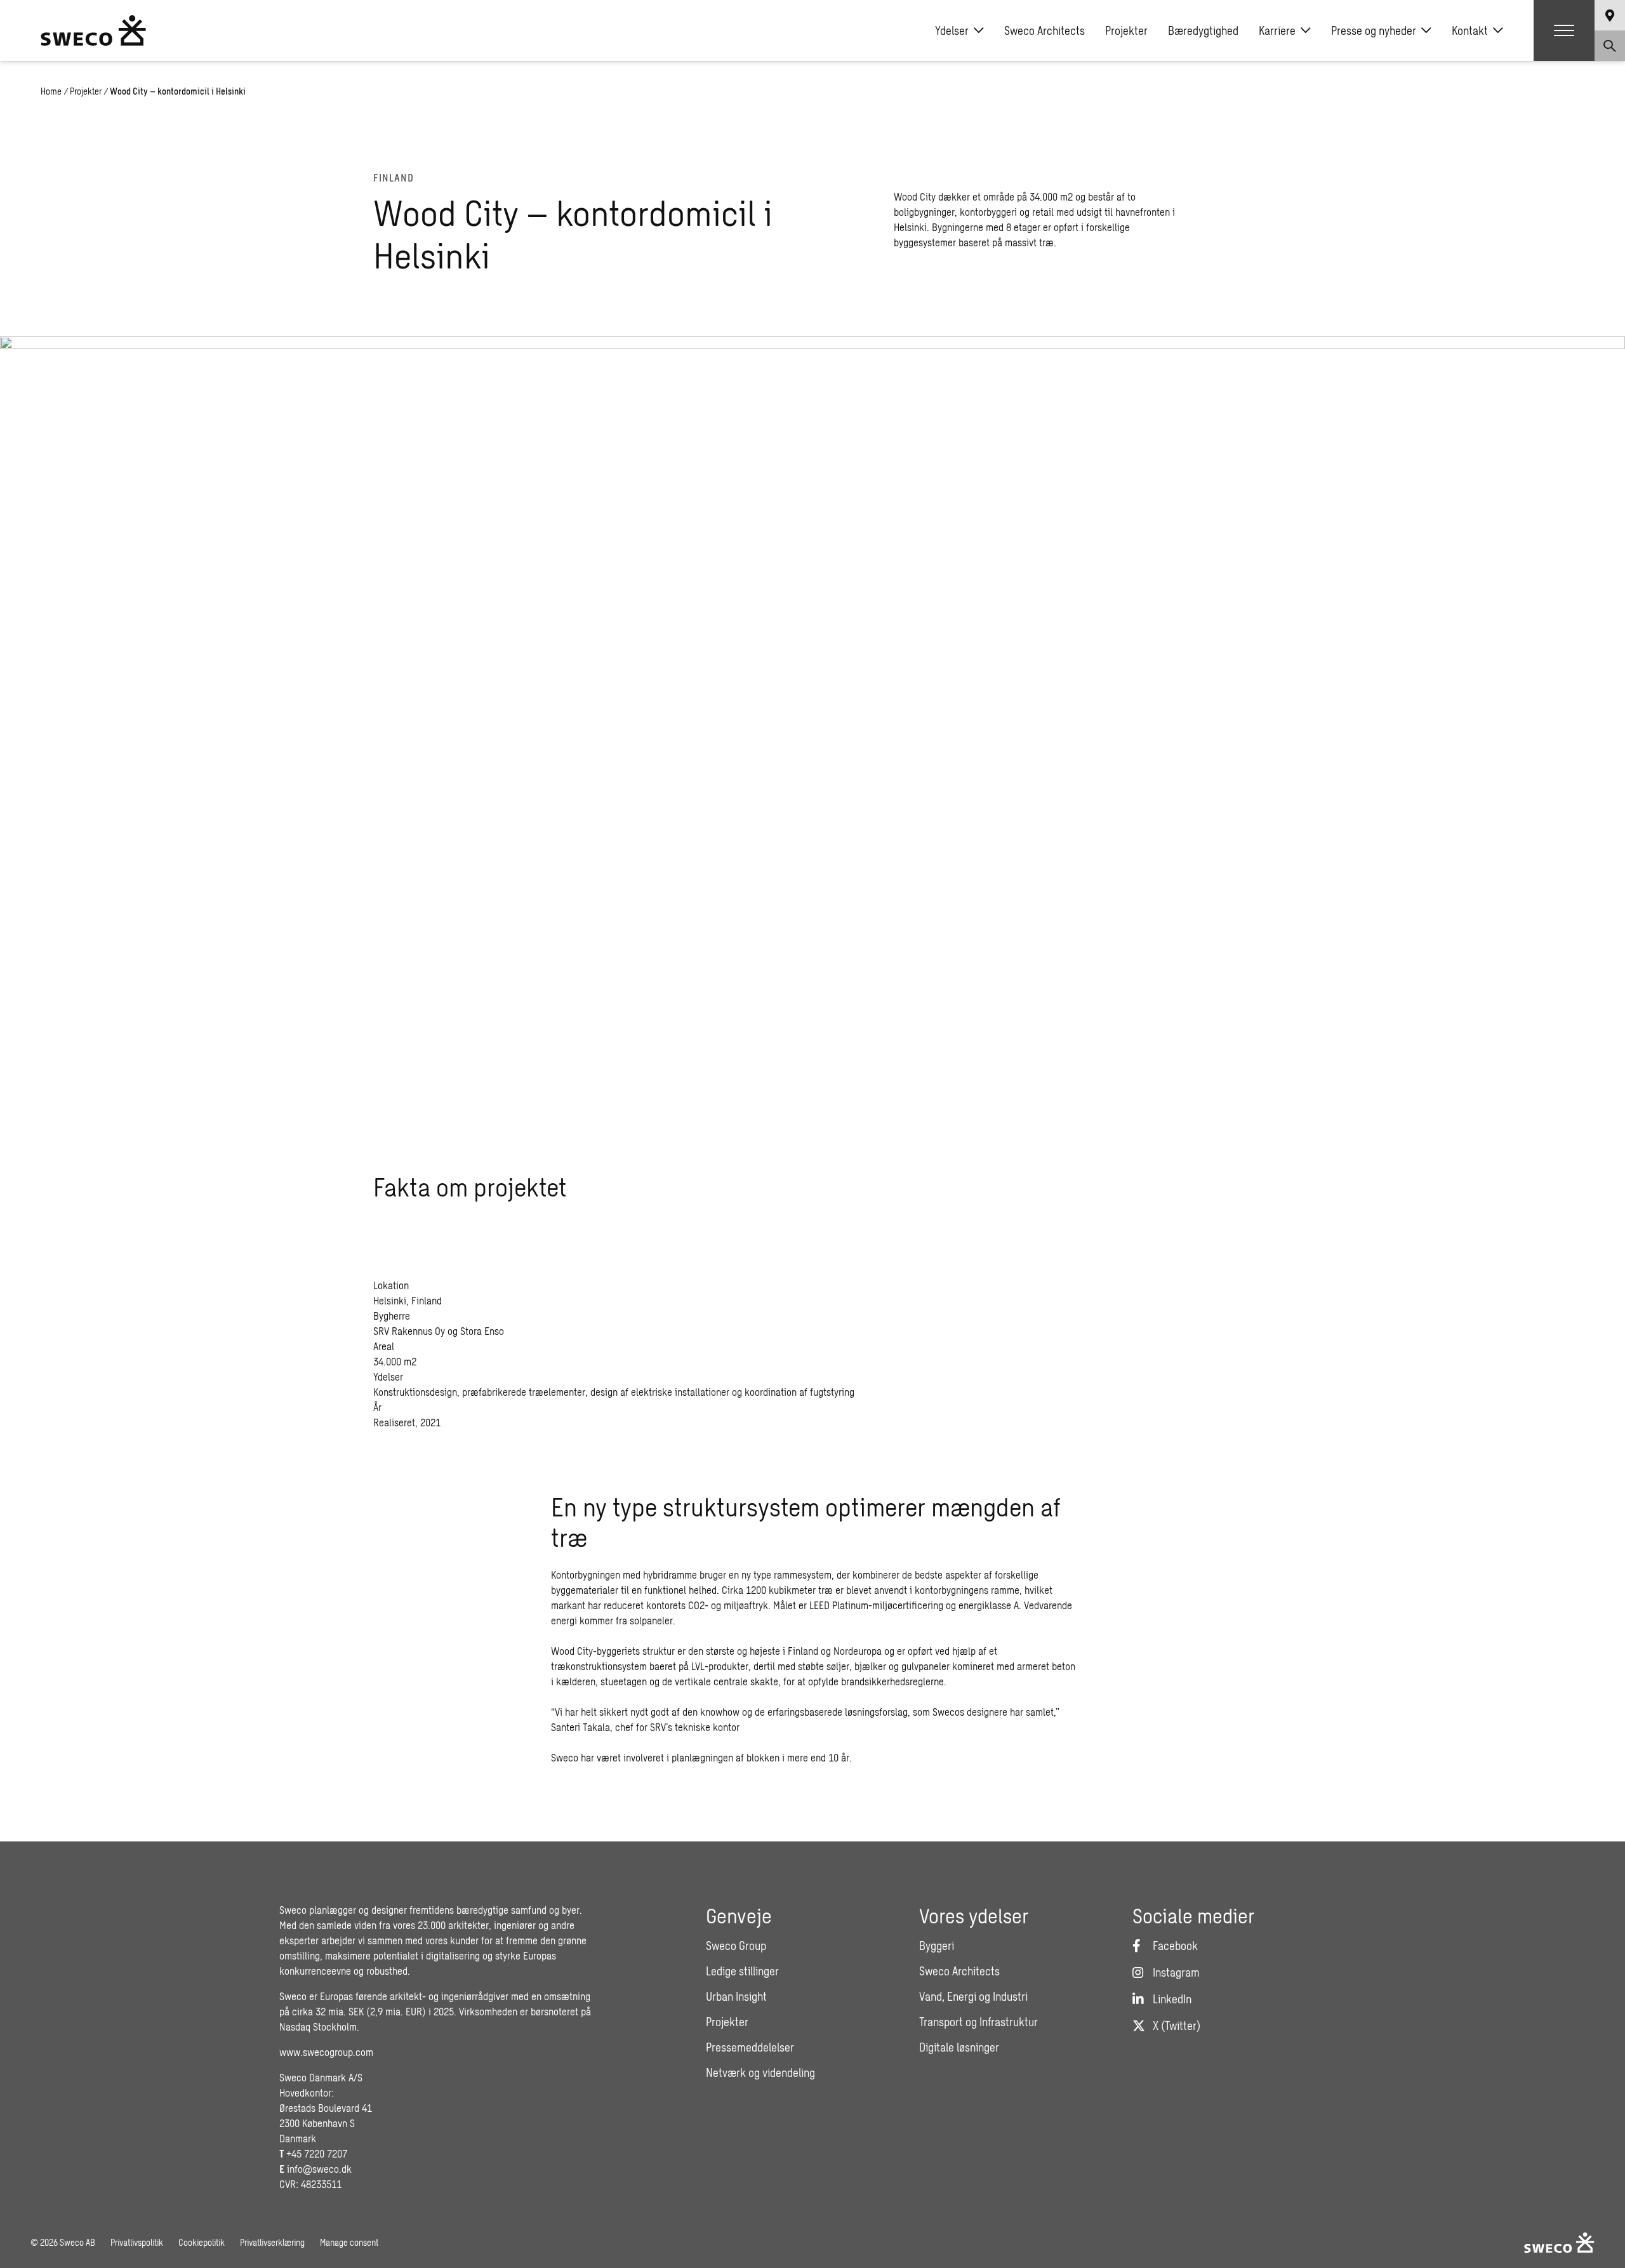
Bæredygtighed (1203, 30)
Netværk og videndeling (760, 2072)
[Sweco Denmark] (93, 30)
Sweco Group (736, 1946)
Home (51, 91)
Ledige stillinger (742, 1971)
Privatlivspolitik (137, 2242)
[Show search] (1610, 46)
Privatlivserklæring (272, 2242)
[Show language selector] (1610, 15)
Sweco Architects (1045, 30)
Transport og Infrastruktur (978, 2022)
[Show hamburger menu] (1564, 30)
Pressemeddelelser (750, 2047)
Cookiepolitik (202, 2242)
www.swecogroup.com (326, 2052)
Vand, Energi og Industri (973, 1996)
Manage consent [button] (349, 2242)
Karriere (1277, 30)
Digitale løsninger (959, 2047)
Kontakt (1470, 30)
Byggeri (937, 1946)
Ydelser (952, 30)
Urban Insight (736, 1996)
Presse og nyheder (1374, 30)
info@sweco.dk (319, 2169)
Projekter (1126, 30)
